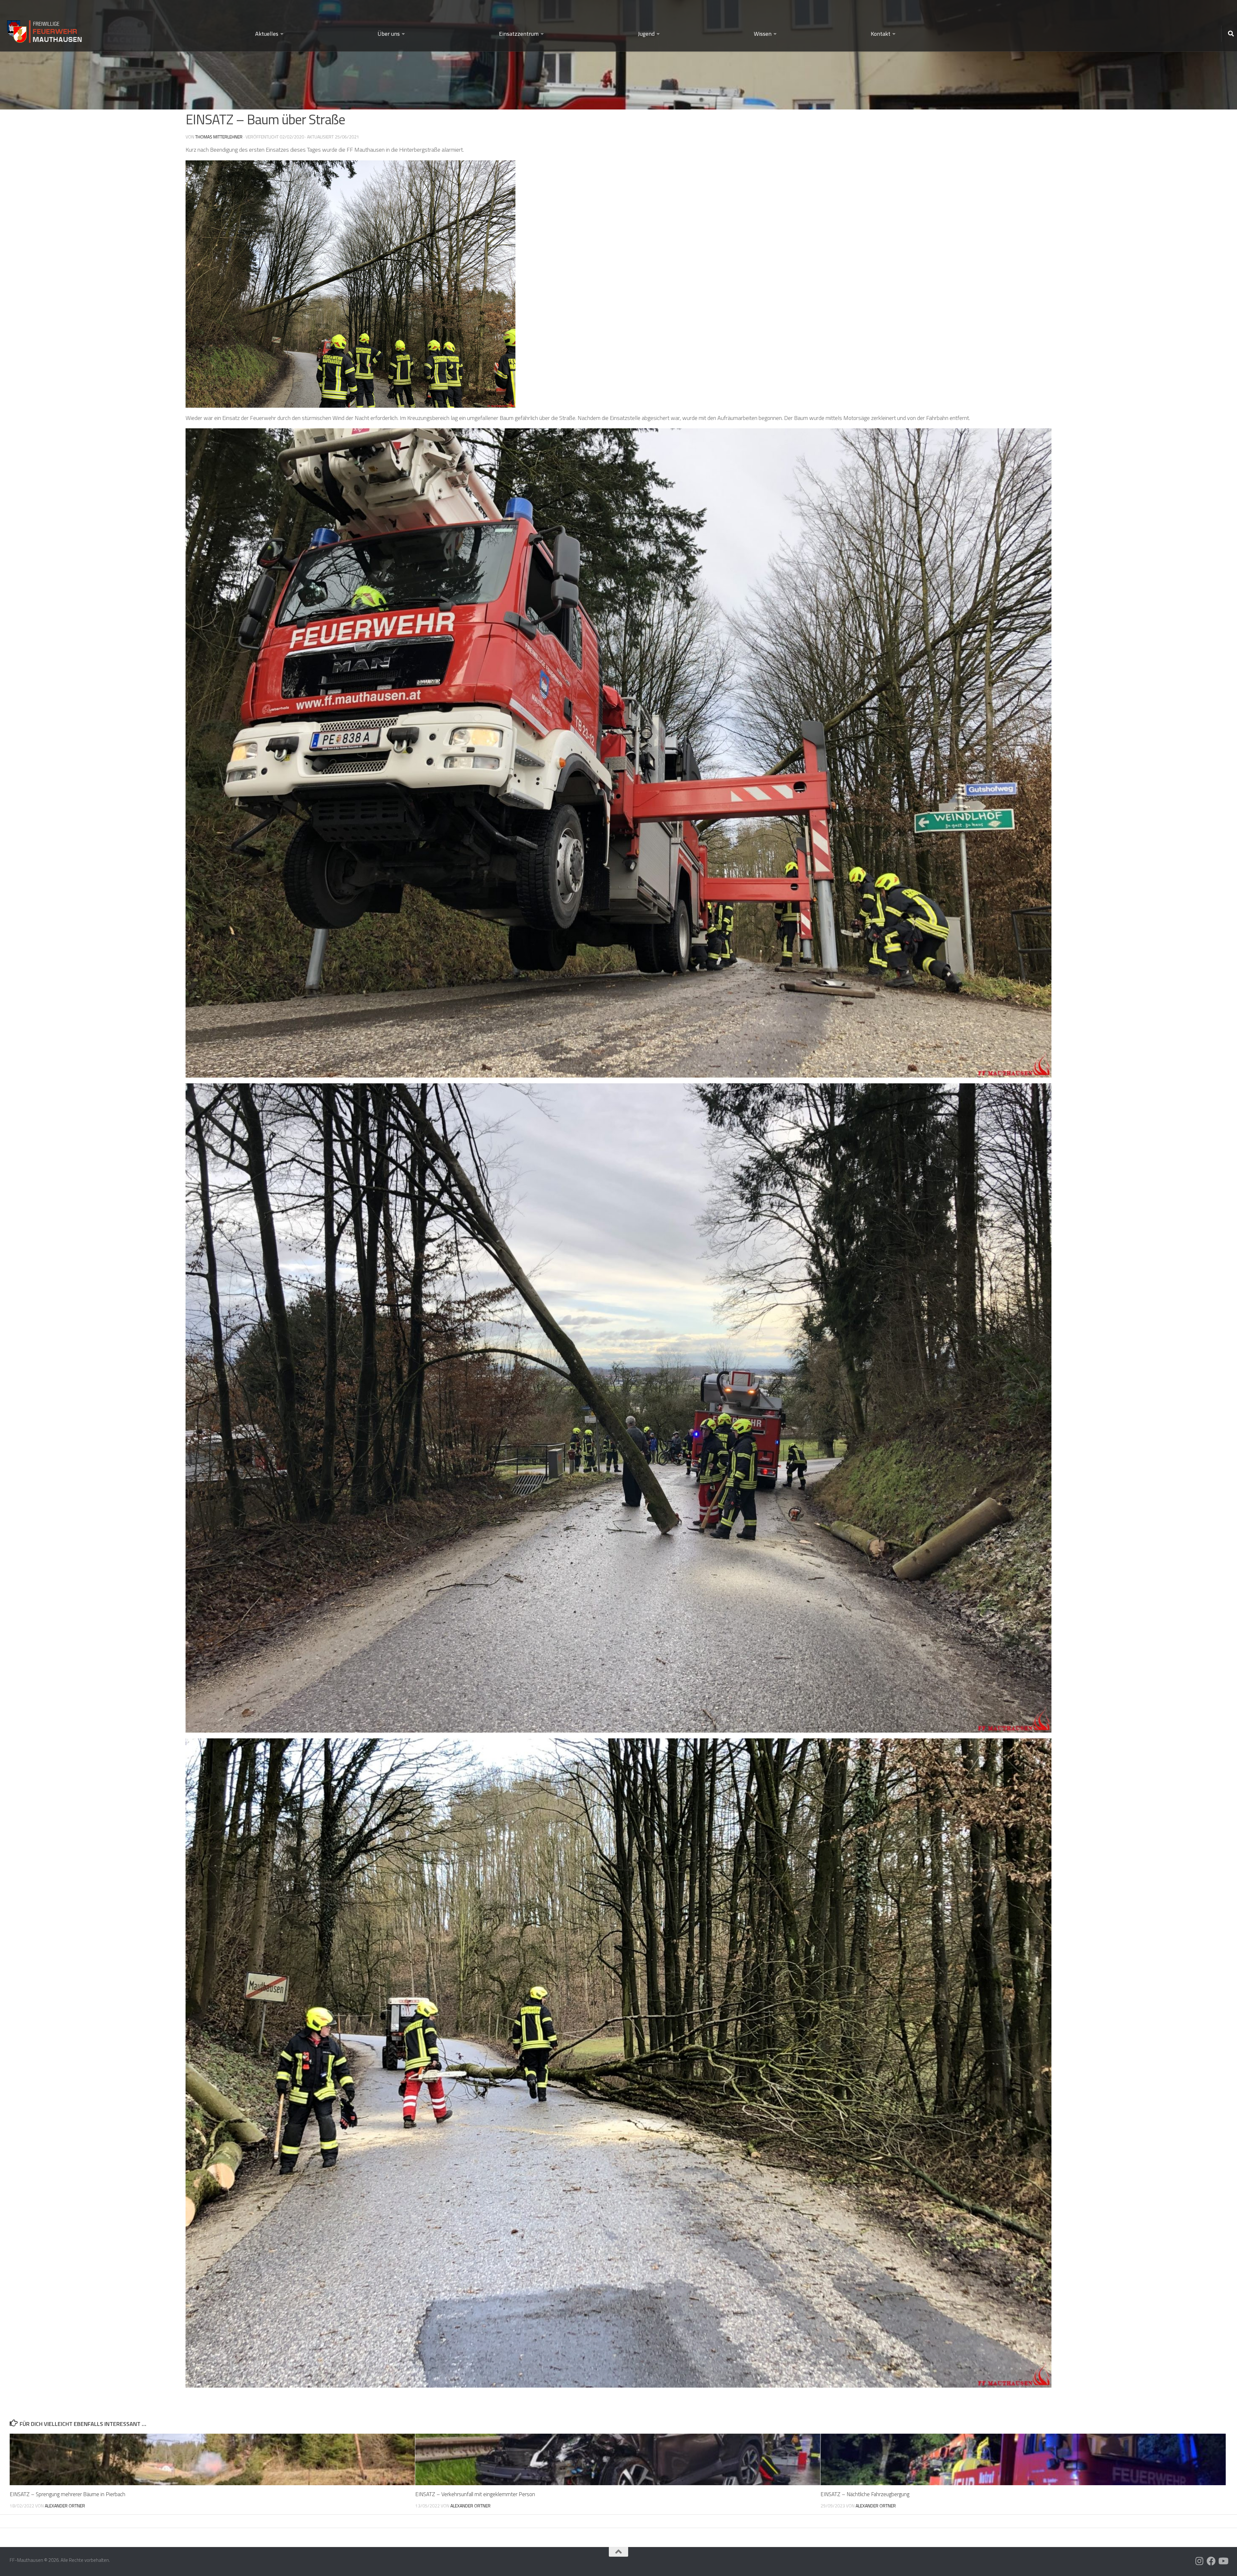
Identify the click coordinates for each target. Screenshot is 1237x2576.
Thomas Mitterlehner (219, 137)
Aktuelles (267, 34)
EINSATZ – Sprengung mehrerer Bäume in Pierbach (67, 2494)
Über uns (389, 34)
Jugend (646, 34)
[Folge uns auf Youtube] (1223, 2561)
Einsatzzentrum (519, 34)
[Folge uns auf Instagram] (1200, 2561)
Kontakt (881, 34)
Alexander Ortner (65, 2506)
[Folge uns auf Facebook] (1211, 2561)
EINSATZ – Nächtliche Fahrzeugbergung (865, 2494)
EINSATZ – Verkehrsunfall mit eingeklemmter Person (475, 2494)
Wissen (763, 34)
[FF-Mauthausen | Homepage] (45, 29)
